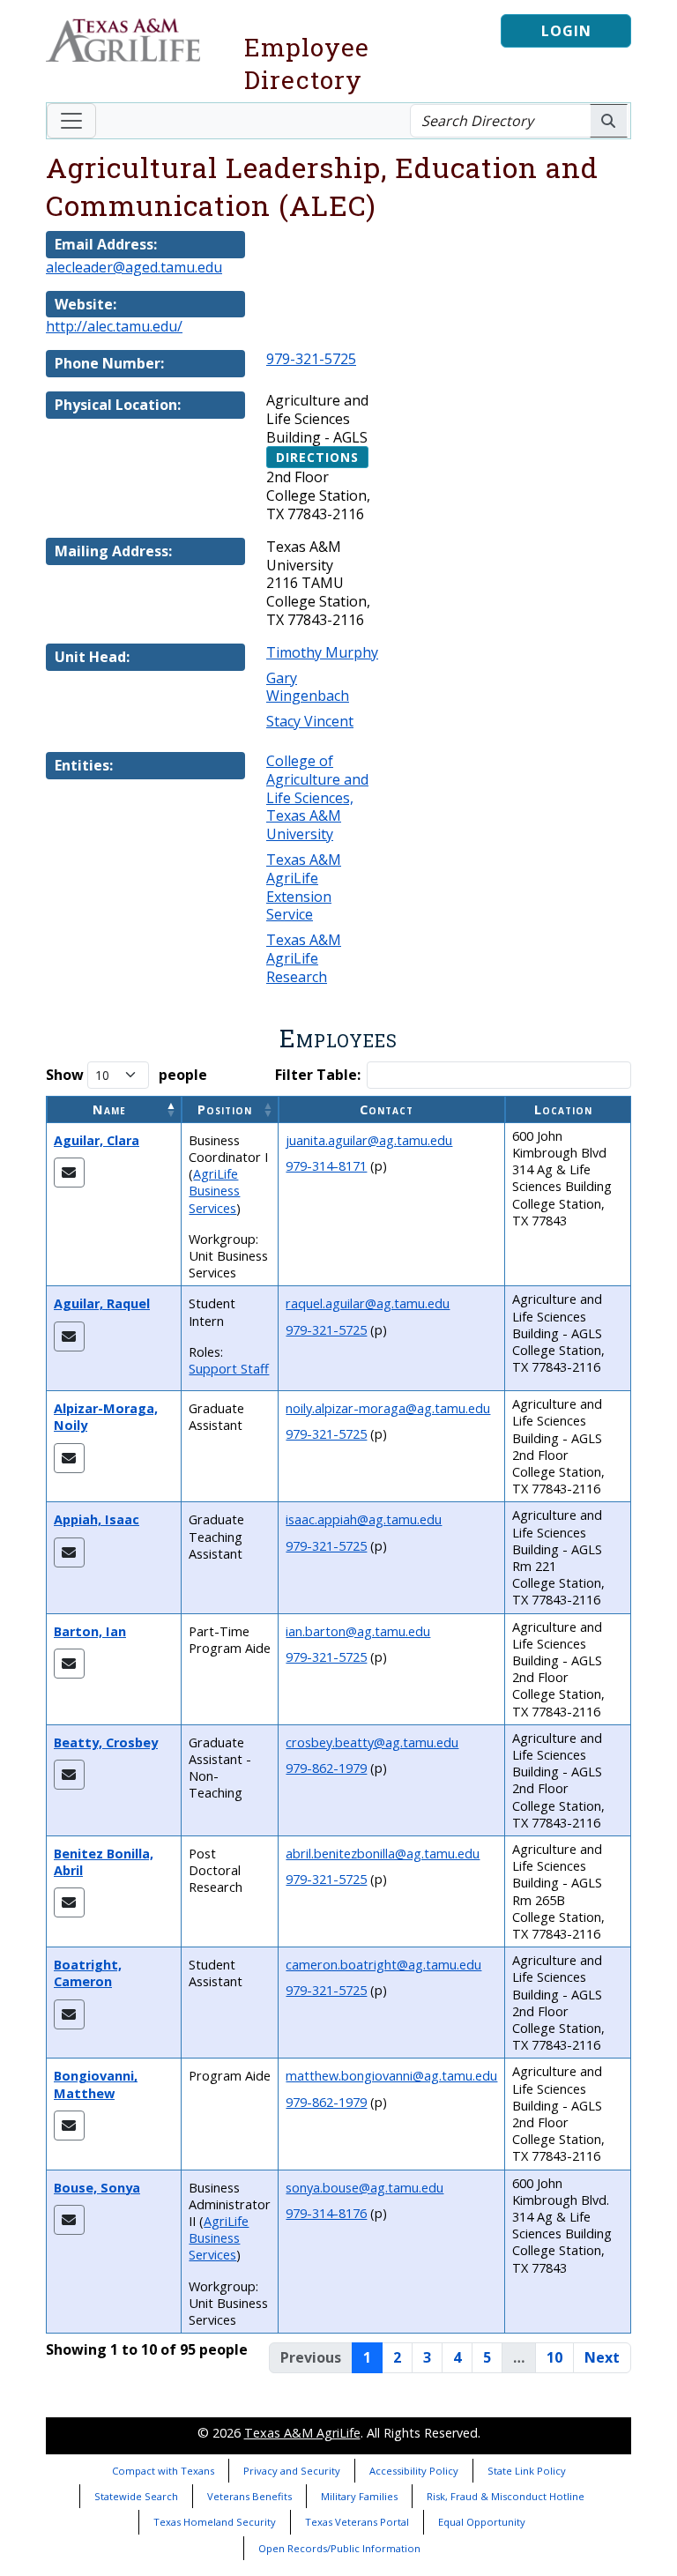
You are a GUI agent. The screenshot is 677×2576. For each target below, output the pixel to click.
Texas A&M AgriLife (302, 2433)
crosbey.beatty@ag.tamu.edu (372, 1742)
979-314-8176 (326, 2213)
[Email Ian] (69, 1664)
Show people (126, 1075)
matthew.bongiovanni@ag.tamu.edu (391, 2076)
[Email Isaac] (69, 1552)
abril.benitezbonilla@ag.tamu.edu (383, 1854)
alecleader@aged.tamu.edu (134, 267)
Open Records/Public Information (339, 2548)
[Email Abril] (69, 1902)
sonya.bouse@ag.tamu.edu (365, 2188)
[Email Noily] (69, 1458)
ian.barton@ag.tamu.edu (358, 1631)
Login (566, 31)
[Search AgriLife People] (609, 121)
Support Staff (229, 1369)
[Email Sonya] (69, 2220)
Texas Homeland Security (215, 2522)
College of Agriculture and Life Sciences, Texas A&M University (317, 797)
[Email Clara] (69, 1173)
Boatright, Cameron (88, 1973)
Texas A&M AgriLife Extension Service (304, 887)
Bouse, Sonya (97, 2188)
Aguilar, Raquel (102, 1303)
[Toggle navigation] (71, 121)
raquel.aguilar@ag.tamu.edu (368, 1303)
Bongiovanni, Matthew (96, 2084)
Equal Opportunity (482, 2522)
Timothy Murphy (322, 652)
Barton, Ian (90, 1631)
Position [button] (225, 1109)
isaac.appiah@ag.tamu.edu (364, 1519)
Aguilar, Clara (97, 1140)
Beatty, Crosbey (106, 1742)
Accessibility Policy (414, 2471)
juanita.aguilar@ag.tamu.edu (369, 1140)
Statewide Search (136, 2496)
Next (602, 2357)
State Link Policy (527, 2471)
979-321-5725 (311, 359)
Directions (317, 457)
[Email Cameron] (69, 2014)
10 (554, 2357)
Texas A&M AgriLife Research (304, 958)
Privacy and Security (292, 2471)
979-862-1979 (326, 1768)
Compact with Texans (163, 2471)
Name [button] (109, 1109)
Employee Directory (307, 63)
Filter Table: (318, 1075)
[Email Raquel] (69, 1336)
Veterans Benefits (249, 2496)
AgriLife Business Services (214, 1191)
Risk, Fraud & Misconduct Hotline (506, 2496)
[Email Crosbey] (69, 1775)
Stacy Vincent (310, 721)
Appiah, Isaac (97, 1519)
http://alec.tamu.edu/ (114, 326)
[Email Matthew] (69, 2126)
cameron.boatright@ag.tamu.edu (383, 1965)
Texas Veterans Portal (357, 2522)
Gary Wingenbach (308, 687)
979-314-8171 (326, 1166)
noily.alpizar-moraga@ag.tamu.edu (388, 1408)
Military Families (359, 2496)
